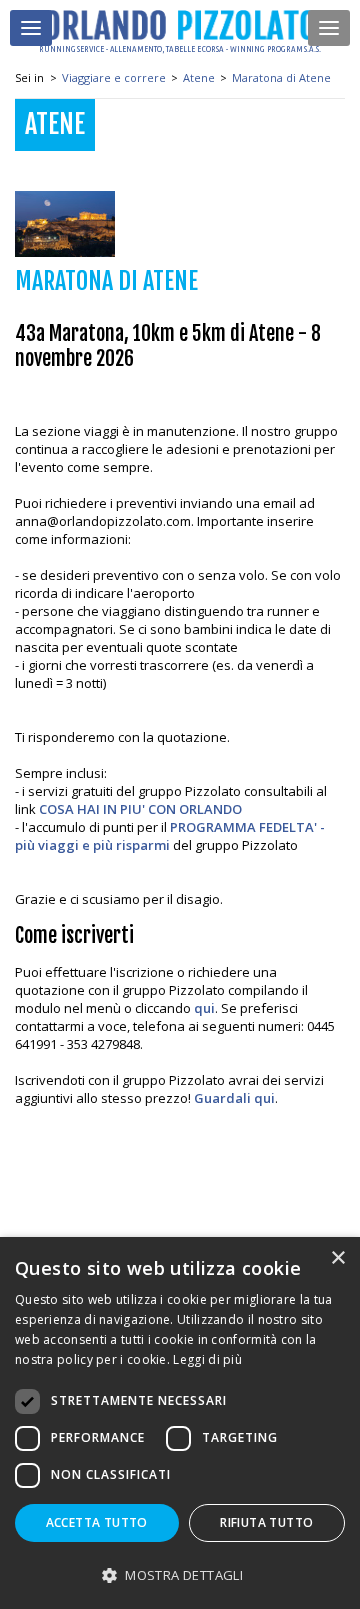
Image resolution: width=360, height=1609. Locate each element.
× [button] (337, 1258)
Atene (199, 77)
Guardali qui (234, 1098)
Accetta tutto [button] (97, 1522)
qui (204, 1008)
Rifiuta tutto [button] (266, 1522)
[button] (180, 1574)
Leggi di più (207, 1359)
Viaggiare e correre (114, 77)
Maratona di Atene (281, 77)
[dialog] (180, 1423)
